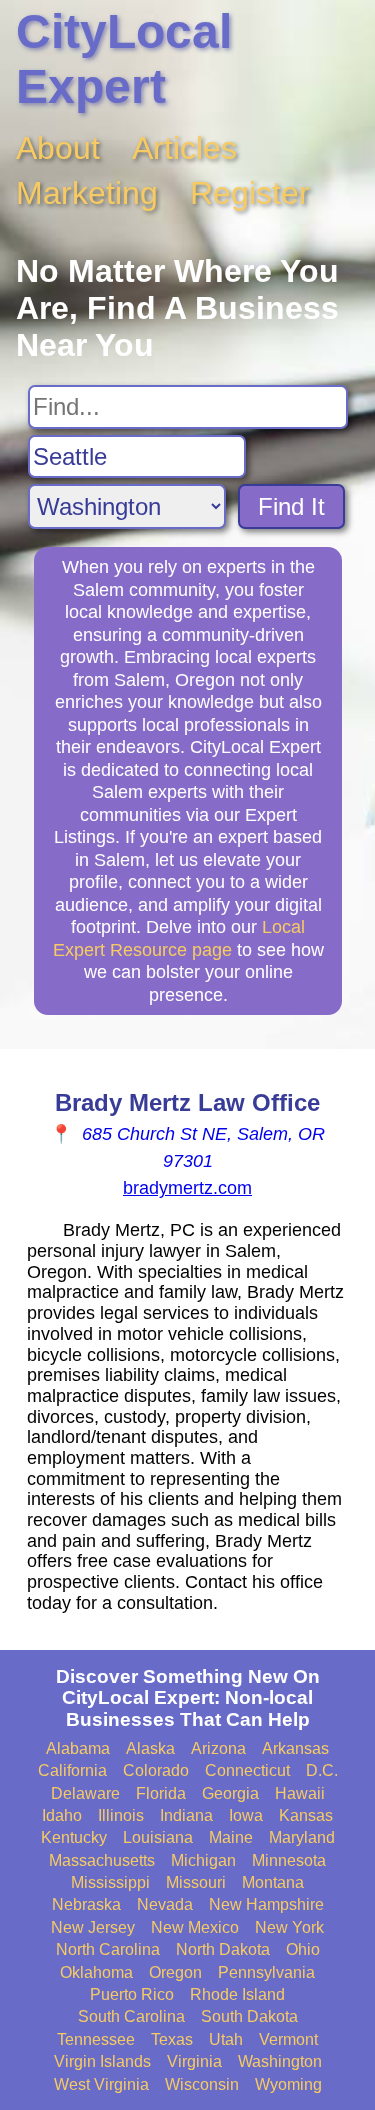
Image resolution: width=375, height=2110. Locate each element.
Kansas (306, 1815)
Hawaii (300, 1793)
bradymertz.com (187, 1188)
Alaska (150, 1748)
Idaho (62, 1815)
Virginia (194, 2061)
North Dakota (223, 1949)
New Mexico (195, 1927)
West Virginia (101, 2084)
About (58, 148)
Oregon (175, 1972)
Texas (172, 2039)
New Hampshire (266, 1904)
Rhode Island (237, 1994)
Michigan (203, 1860)
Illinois (121, 1815)
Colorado (156, 1770)
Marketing (87, 193)
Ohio (303, 1949)
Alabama (78, 1748)
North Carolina (108, 1949)
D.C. (322, 1770)
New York (289, 1927)
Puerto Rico (132, 1994)
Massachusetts (102, 1860)
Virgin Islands (102, 2061)
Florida (161, 1793)
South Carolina (131, 2016)
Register (250, 193)
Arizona (218, 1748)
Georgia (230, 1793)
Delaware (85, 1793)
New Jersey (93, 1927)
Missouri (196, 1882)
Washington (280, 2061)
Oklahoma (96, 1972)
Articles (184, 148)
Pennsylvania (266, 1972)
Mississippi (110, 1882)
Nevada (165, 1904)
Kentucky (74, 1837)
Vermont (288, 2039)
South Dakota (249, 2016)
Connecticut (247, 1770)
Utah (226, 2039)
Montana (273, 1882)
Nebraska (86, 1904)
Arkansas (295, 1748)
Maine (231, 1837)
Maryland (302, 1837)
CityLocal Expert (124, 59)
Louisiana (158, 1837)
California (72, 1770)
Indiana (186, 1815)
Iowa (246, 1815)
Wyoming (288, 2084)
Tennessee (96, 2039)
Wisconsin (202, 2084)
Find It (291, 506)
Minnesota (289, 1860)
